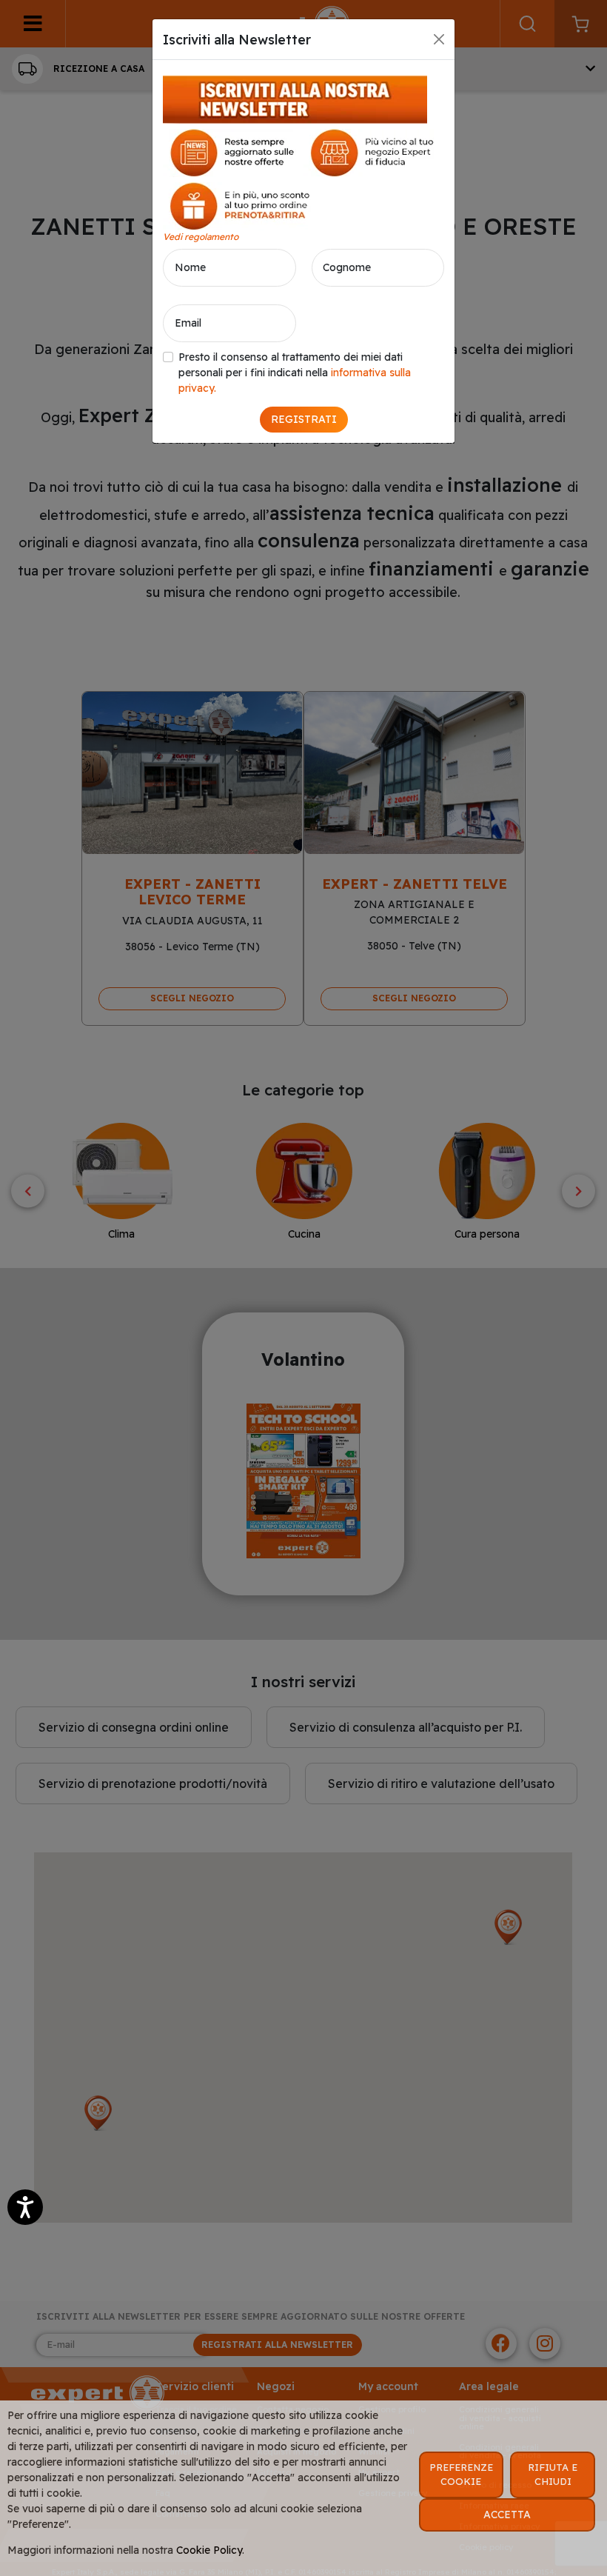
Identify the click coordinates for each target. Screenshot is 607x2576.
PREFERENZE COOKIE (461, 2475)
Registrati (304, 419)
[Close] (439, 39)
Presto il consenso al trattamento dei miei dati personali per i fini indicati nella (295, 373)
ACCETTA (507, 2515)
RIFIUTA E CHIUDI (553, 2475)
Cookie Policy (209, 2550)
